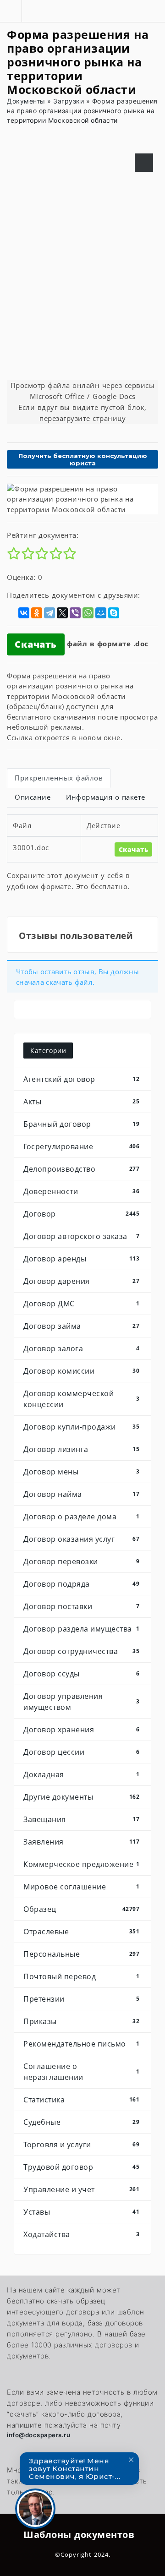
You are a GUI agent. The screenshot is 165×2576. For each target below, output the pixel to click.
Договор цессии (81, 1752)
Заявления (81, 1842)
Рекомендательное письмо (81, 2044)
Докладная (81, 1774)
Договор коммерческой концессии (81, 1399)
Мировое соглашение (81, 1887)
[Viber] (75, 613)
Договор (81, 1214)
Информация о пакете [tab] (106, 797)
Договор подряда (81, 1584)
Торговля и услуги (81, 2145)
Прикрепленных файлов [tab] (59, 778)
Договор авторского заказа (81, 1236)
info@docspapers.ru (38, 2435)
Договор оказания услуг (81, 1539)
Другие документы (81, 1797)
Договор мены (81, 1472)
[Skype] (114, 613)
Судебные (81, 2122)
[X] (62, 613)
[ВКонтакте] (24, 613)
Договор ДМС (81, 1304)
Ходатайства (81, 2234)
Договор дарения (81, 1281)
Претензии (81, 1999)
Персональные (81, 1954)
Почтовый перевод (81, 1976)
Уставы (81, 2212)
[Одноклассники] (37, 613)
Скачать (36, 644)
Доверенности (81, 1191)
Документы (26, 101)
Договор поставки (81, 1606)
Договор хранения (81, 1730)
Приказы (81, 2021)
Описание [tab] (33, 797)
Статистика (81, 2100)
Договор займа (81, 1326)
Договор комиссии (81, 1371)
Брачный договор (81, 1124)
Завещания (81, 1819)
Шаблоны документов (79, 2535)
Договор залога (81, 1348)
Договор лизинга (81, 1449)
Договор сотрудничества (81, 1651)
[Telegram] (49, 613)
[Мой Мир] (101, 613)
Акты (81, 1102)
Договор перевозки (81, 1561)
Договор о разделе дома (81, 1517)
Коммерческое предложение (81, 1864)
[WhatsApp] (88, 613)
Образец (81, 1909)
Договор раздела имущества (81, 1629)
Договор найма (81, 1494)
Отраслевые (81, 1932)
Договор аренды (81, 1259)
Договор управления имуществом (81, 1702)
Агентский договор (81, 1079)
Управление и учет (81, 2189)
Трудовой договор (81, 2167)
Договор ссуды (81, 1674)
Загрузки (69, 101)
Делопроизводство (81, 1169)
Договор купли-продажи (81, 1427)
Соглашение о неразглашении (81, 2072)
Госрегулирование (81, 1146)
